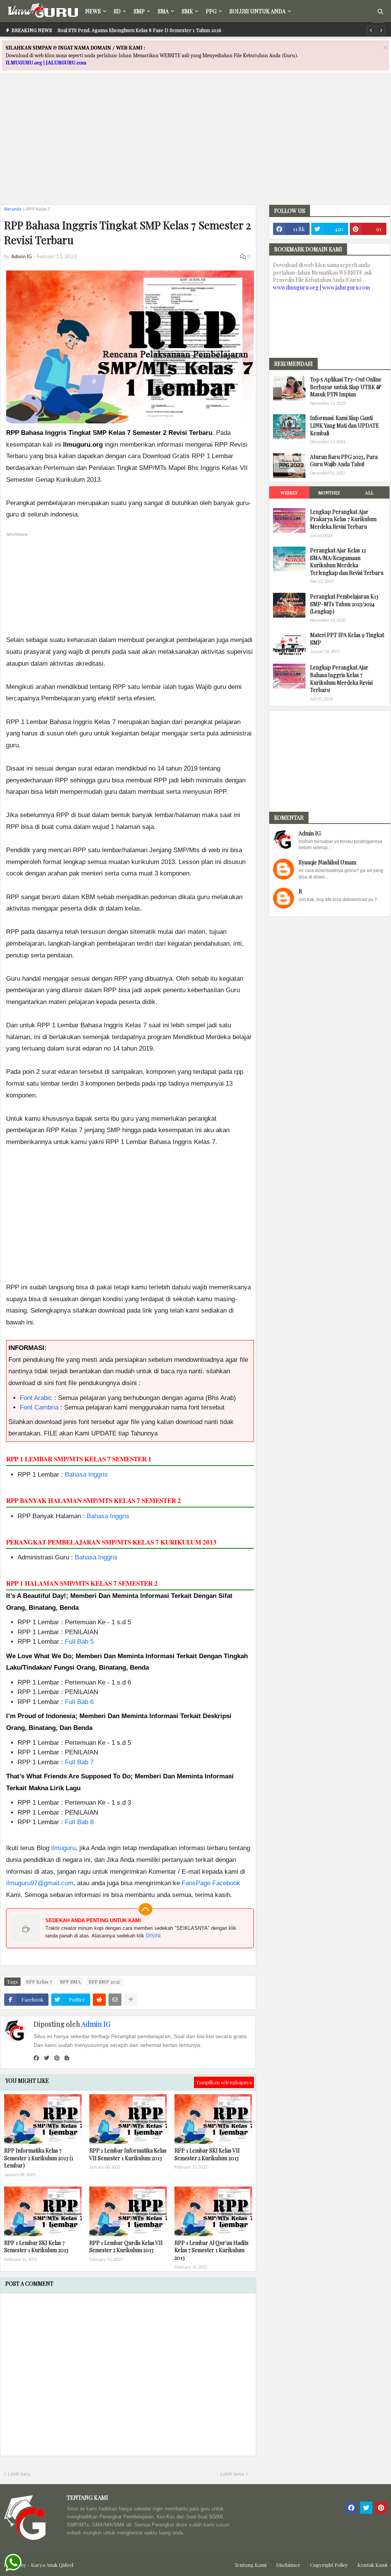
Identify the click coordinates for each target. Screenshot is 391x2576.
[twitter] (47, 2058)
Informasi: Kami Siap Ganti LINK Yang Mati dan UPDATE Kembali (345, 425)
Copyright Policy (329, 2565)
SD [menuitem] (117, 11)
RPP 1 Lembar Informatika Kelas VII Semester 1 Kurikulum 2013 (128, 2154)
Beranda (13, 209)
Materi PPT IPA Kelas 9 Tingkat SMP (347, 639)
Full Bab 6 (79, 1702)
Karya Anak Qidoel (52, 2565)
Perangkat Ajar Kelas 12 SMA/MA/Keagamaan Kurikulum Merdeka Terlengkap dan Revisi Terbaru (347, 562)
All (369, 492)
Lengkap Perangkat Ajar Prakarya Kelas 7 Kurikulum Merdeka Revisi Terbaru (343, 519)
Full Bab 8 (79, 1822)
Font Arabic (36, 1398)
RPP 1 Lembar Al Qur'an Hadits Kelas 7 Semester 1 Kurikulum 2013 (212, 2250)
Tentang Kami (250, 2565)
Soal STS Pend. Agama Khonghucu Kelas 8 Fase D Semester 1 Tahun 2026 (140, 30)
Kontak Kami (372, 2565)
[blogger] (67, 2058)
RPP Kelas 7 (38, 209)
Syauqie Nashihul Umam (327, 862)
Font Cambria (39, 1407)
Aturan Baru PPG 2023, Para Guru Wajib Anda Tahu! (344, 461)
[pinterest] (57, 2058)
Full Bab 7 (79, 1762)
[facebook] (36, 2058)
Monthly (329, 492)
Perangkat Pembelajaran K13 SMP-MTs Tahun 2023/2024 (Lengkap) (344, 604)
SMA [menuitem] (163, 11)
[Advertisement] (195, 145)
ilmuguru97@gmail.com (40, 1883)
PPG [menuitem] (211, 11)
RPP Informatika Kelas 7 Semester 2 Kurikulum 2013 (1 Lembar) (39, 2158)
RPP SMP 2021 (104, 1981)
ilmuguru (63, 1848)
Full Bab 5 (79, 1642)
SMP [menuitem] (139, 11)
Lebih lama (232, 2474)
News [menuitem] (93, 11)
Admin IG (96, 2024)
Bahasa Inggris (86, 1475)
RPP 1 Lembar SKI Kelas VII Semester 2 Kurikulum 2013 (207, 2154)
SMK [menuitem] (187, 11)
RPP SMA (70, 1981)
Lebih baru (19, 2474)
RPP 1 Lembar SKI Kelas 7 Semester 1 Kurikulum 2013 (36, 2247)
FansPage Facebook (211, 1883)
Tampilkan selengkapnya (224, 2082)
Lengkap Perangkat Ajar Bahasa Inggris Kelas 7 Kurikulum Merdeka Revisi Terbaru (341, 679)
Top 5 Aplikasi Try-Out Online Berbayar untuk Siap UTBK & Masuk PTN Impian (346, 387)
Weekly (289, 492)
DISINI (153, 1936)
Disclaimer (288, 2565)
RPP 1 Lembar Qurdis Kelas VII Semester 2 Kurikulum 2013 (126, 2247)
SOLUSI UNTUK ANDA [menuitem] (258, 11)
